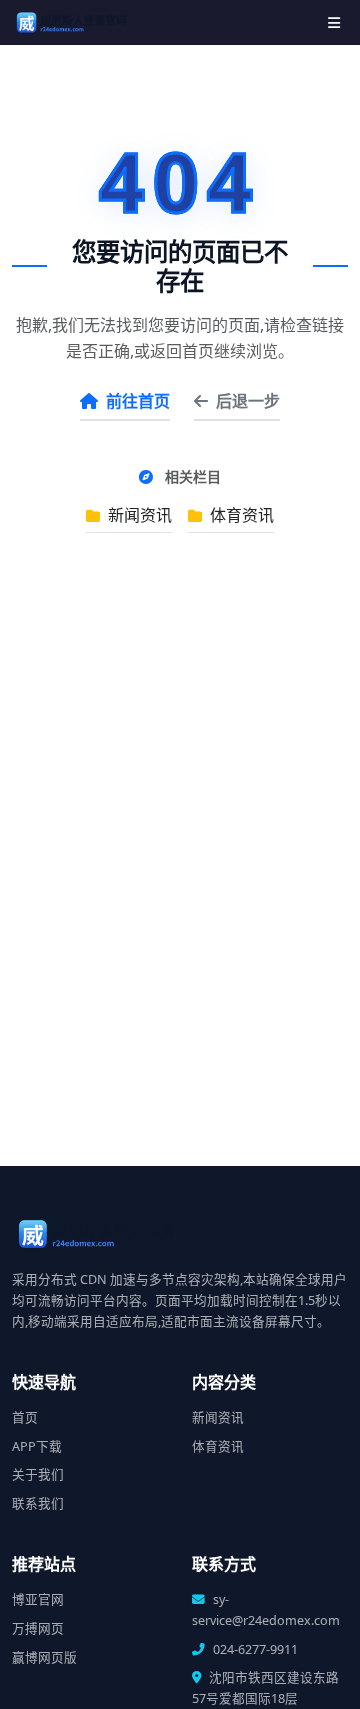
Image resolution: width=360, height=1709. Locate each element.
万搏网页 (38, 1628)
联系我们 (38, 1503)
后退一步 (248, 401)
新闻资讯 (138, 515)
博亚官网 (38, 1599)
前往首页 (138, 401)
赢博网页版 (44, 1657)
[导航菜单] (334, 22)
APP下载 (37, 1446)
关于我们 (38, 1474)
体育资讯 (240, 515)
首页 (25, 1417)
